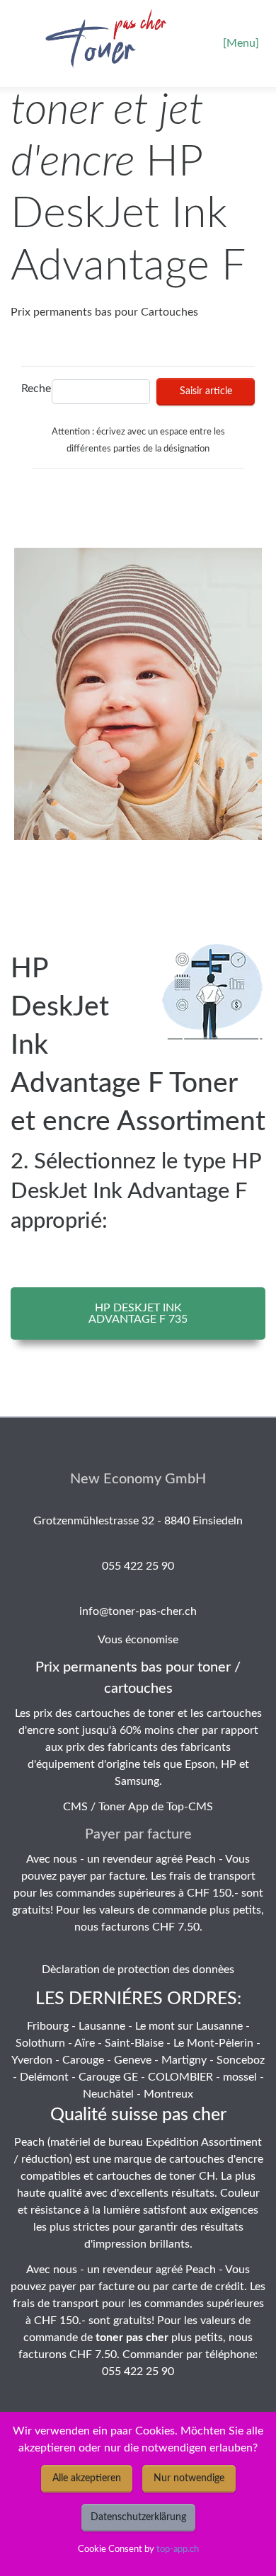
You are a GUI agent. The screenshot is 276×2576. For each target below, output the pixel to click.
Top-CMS (190, 1807)
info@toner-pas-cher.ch (138, 1611)
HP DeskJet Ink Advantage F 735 (138, 1313)
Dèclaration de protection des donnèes (138, 1970)
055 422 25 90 (138, 1566)
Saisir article (206, 391)
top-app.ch (178, 2549)
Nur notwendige (189, 2478)
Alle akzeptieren (87, 2478)
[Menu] (241, 43)
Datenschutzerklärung (138, 2517)
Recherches (33, 389)
